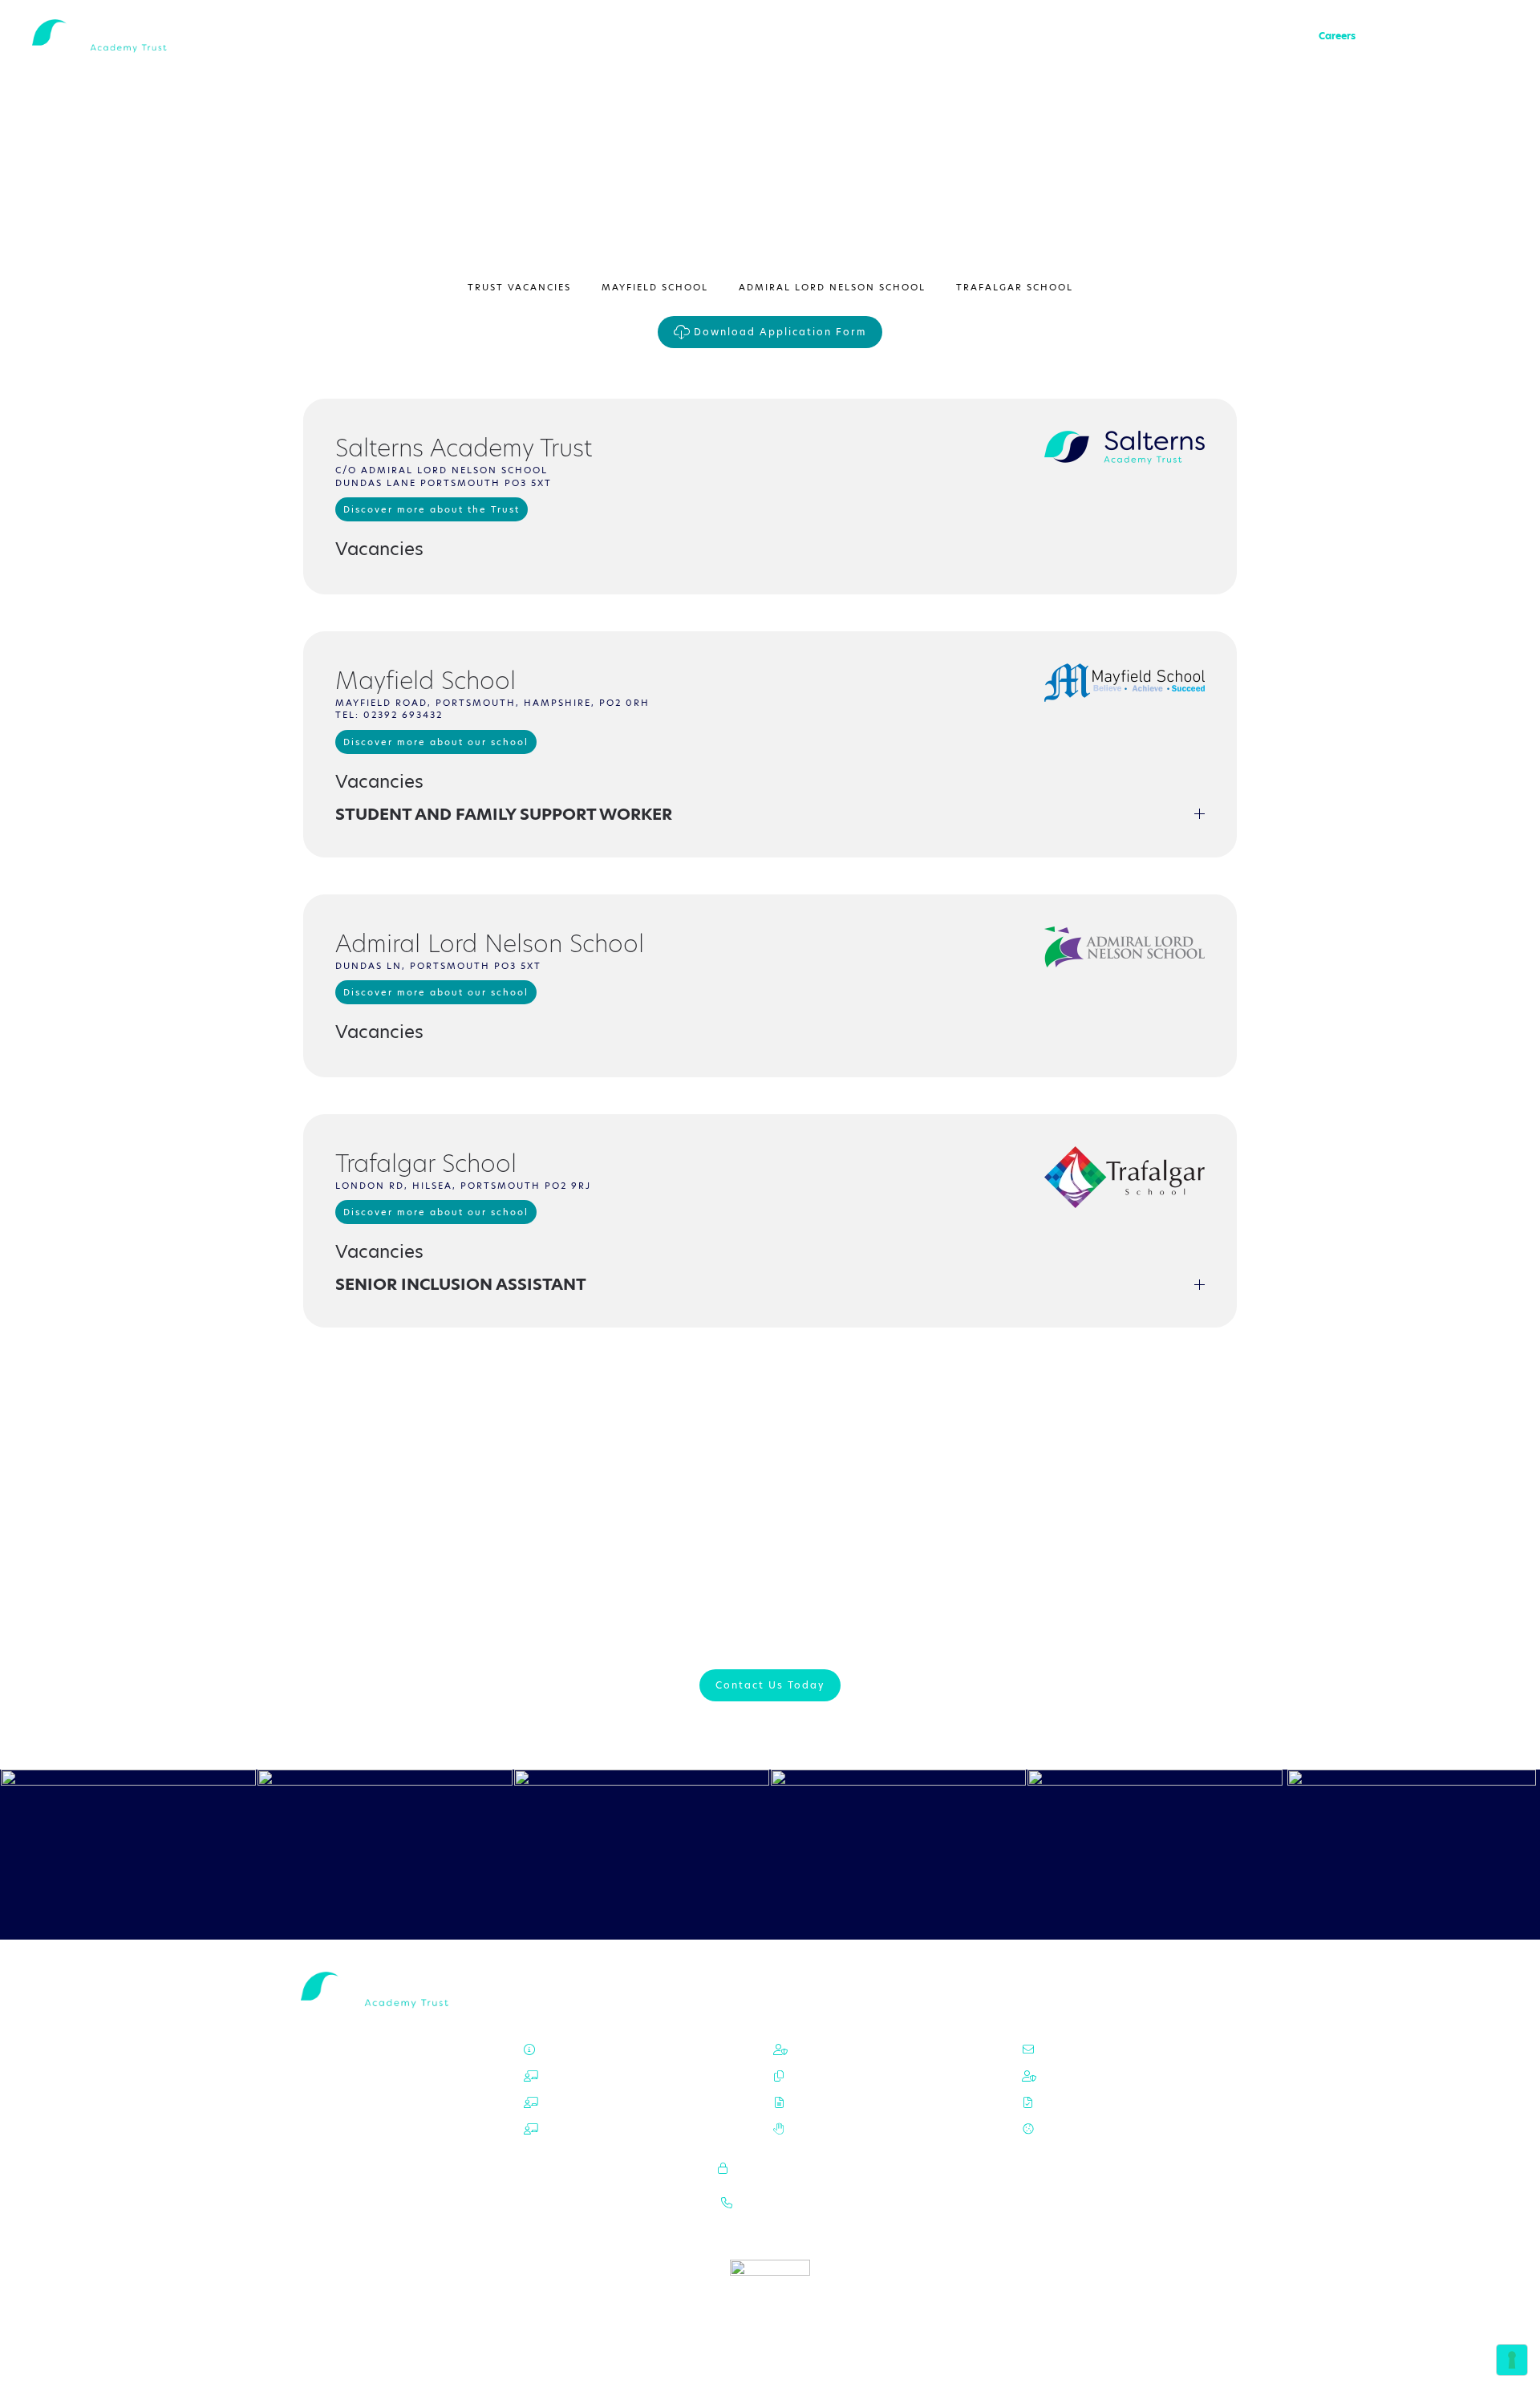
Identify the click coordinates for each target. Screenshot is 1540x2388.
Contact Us (1076, 2049)
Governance (829, 2049)
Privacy (1066, 2076)
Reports (1284, 36)
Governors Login (775, 2168)
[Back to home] (111, 36)
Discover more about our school (436, 742)
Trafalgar (608, 2129)
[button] (1500, 36)
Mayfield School (655, 287)
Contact (1391, 36)
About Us (1009, 36)
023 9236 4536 (776, 2203)
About (589, 2049)
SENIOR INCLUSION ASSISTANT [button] (461, 1284)
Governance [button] (1166, 36)
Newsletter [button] (1453, 36)
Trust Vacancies (519, 287)
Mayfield (611, 2102)
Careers (1337, 36)
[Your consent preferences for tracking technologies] (1512, 2360)
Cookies (1068, 2129)
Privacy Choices (1088, 2102)
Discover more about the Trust (432, 509)
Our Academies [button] (1084, 36)
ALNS (598, 2076)
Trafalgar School (1015, 287)
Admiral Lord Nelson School (832, 287)
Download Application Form (780, 332)
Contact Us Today (770, 1685)
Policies (1230, 36)
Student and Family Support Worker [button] (504, 814)
